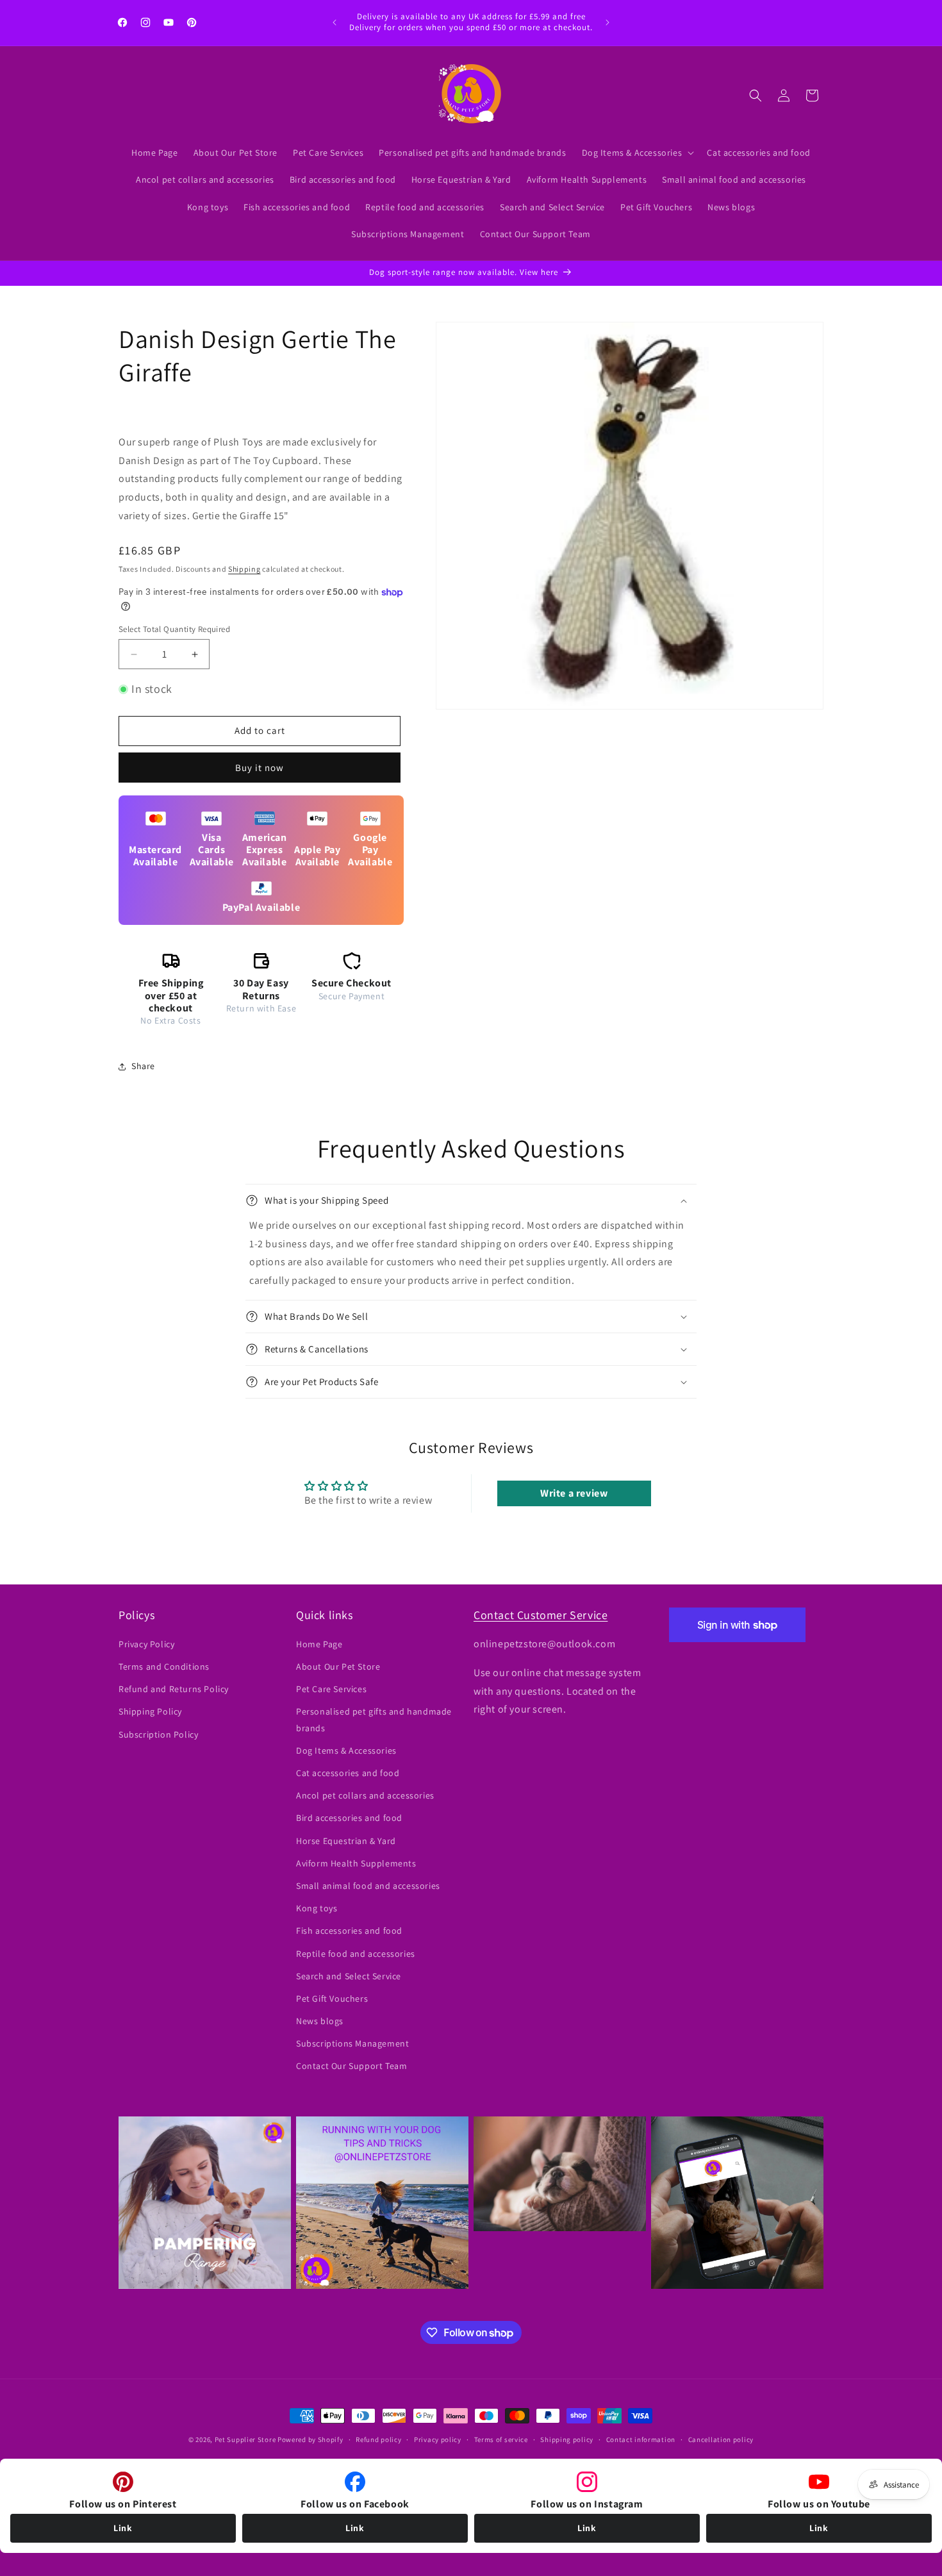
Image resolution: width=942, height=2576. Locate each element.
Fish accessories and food (349, 1931)
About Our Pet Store (338, 1666)
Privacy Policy (146, 1644)
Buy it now (260, 768)
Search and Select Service (349, 1976)
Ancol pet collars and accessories (365, 1795)
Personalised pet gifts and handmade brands (374, 1719)
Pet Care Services (331, 1689)
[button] (637, 153)
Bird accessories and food (349, 1818)
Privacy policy (438, 2439)
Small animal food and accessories (368, 1886)
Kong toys (317, 1908)
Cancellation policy (721, 2439)
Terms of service (501, 2439)
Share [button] (143, 1066)
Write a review (574, 1493)
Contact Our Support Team (351, 2066)
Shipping (244, 569)
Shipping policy (567, 2439)
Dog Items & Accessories (346, 1750)
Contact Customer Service (541, 1615)
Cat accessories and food (348, 1773)
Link (123, 2528)
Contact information (641, 2439)
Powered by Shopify (310, 2439)
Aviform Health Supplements (356, 1863)
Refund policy (378, 2439)
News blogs (320, 2021)
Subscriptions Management (352, 2043)
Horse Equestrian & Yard (346, 1841)
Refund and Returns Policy (174, 1689)
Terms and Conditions (164, 1666)
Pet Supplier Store (245, 2439)
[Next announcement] (607, 22)
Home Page (319, 1644)
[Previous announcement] (335, 22)
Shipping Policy (150, 1711)
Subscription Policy (158, 1734)
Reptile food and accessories (356, 1954)
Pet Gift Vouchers (332, 1998)
